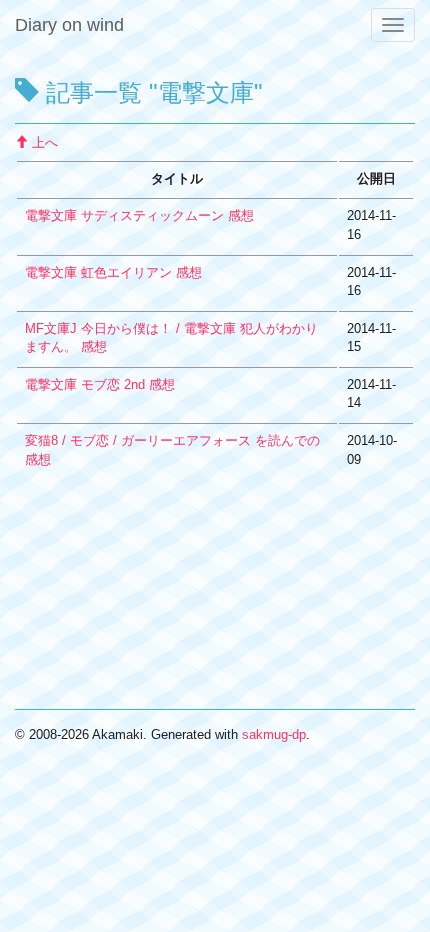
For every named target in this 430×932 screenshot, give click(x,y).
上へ (43, 142)
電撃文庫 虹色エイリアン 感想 (113, 272)
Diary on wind (69, 25)
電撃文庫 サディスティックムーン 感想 (139, 215)
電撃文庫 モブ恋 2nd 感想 (100, 384)
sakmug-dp (274, 734)
